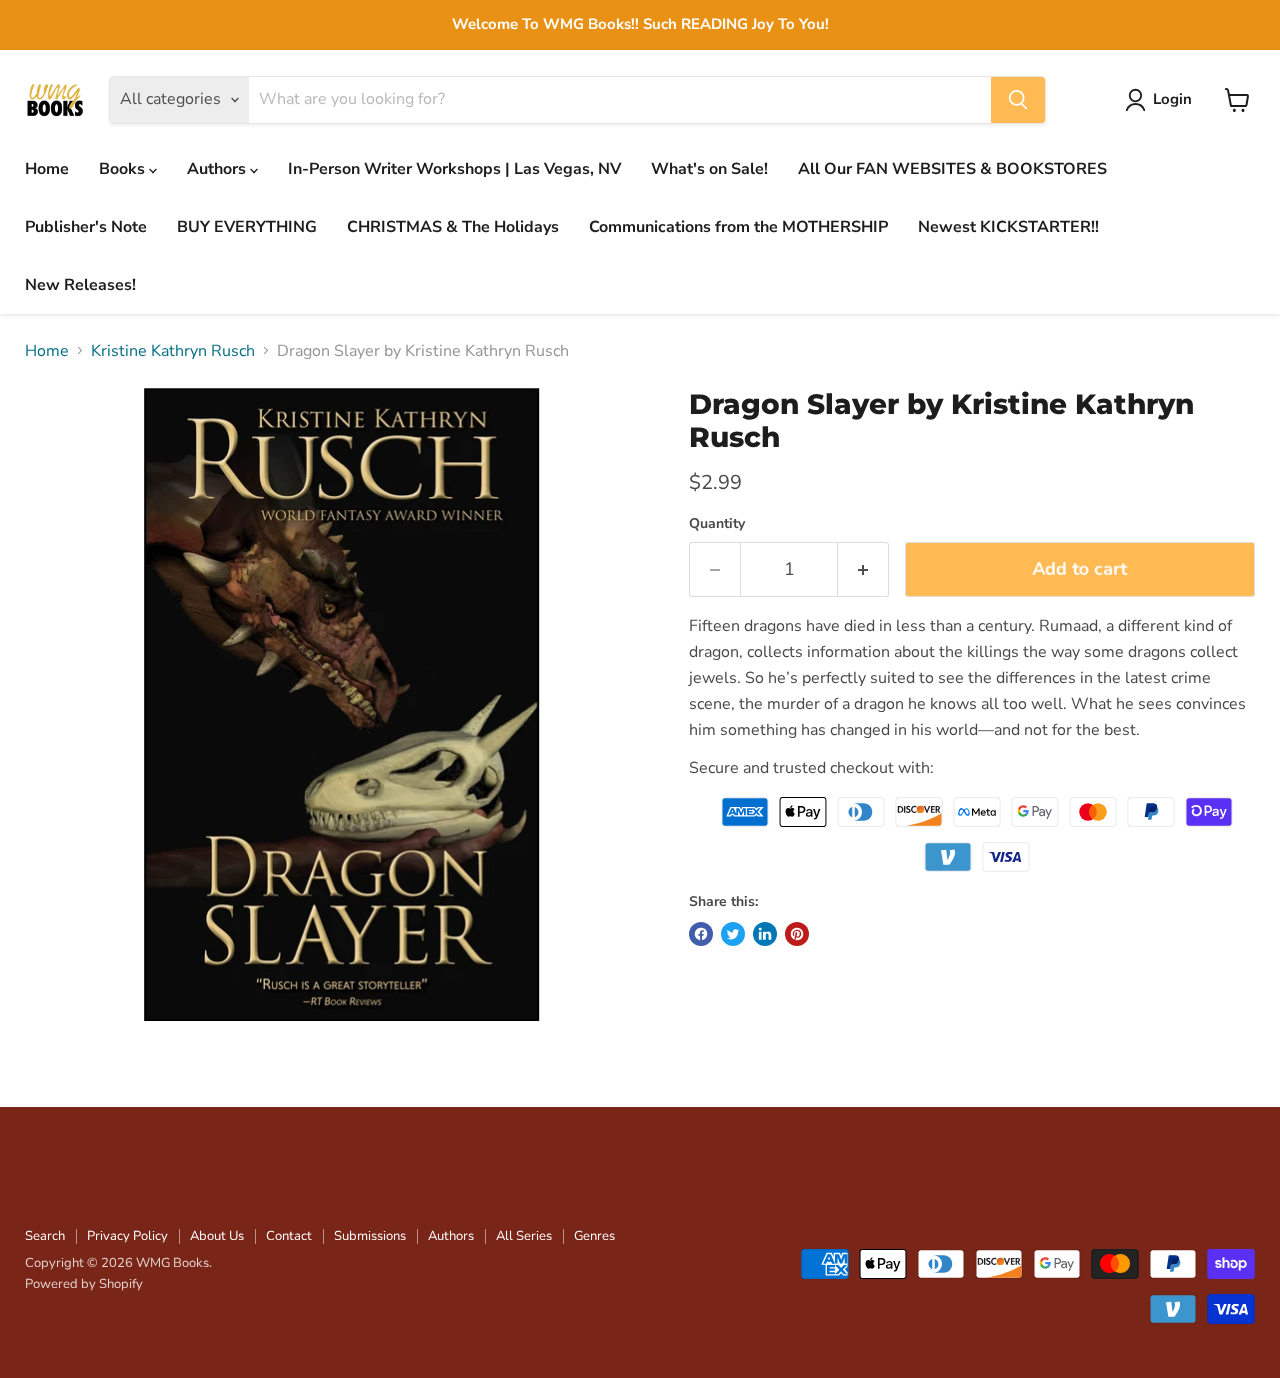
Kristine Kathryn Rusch (173, 351)
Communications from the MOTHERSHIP (738, 227)
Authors (218, 169)
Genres (594, 1236)
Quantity (717, 524)
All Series (524, 1236)
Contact (289, 1236)
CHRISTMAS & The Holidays (453, 227)
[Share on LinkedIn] (765, 934)
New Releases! (80, 285)
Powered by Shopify (84, 1284)
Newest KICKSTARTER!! (1008, 227)
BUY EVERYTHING (247, 227)
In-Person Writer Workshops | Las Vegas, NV (454, 169)
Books (124, 169)
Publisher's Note (86, 227)
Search (45, 1236)
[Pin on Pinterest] (797, 934)
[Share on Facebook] (701, 934)
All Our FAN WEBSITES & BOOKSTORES (952, 169)
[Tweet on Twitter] (733, 934)
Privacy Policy (127, 1236)
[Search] (1018, 100)
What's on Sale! (709, 169)
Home (47, 169)
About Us (217, 1236)
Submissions (370, 1236)
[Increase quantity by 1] (863, 569)
